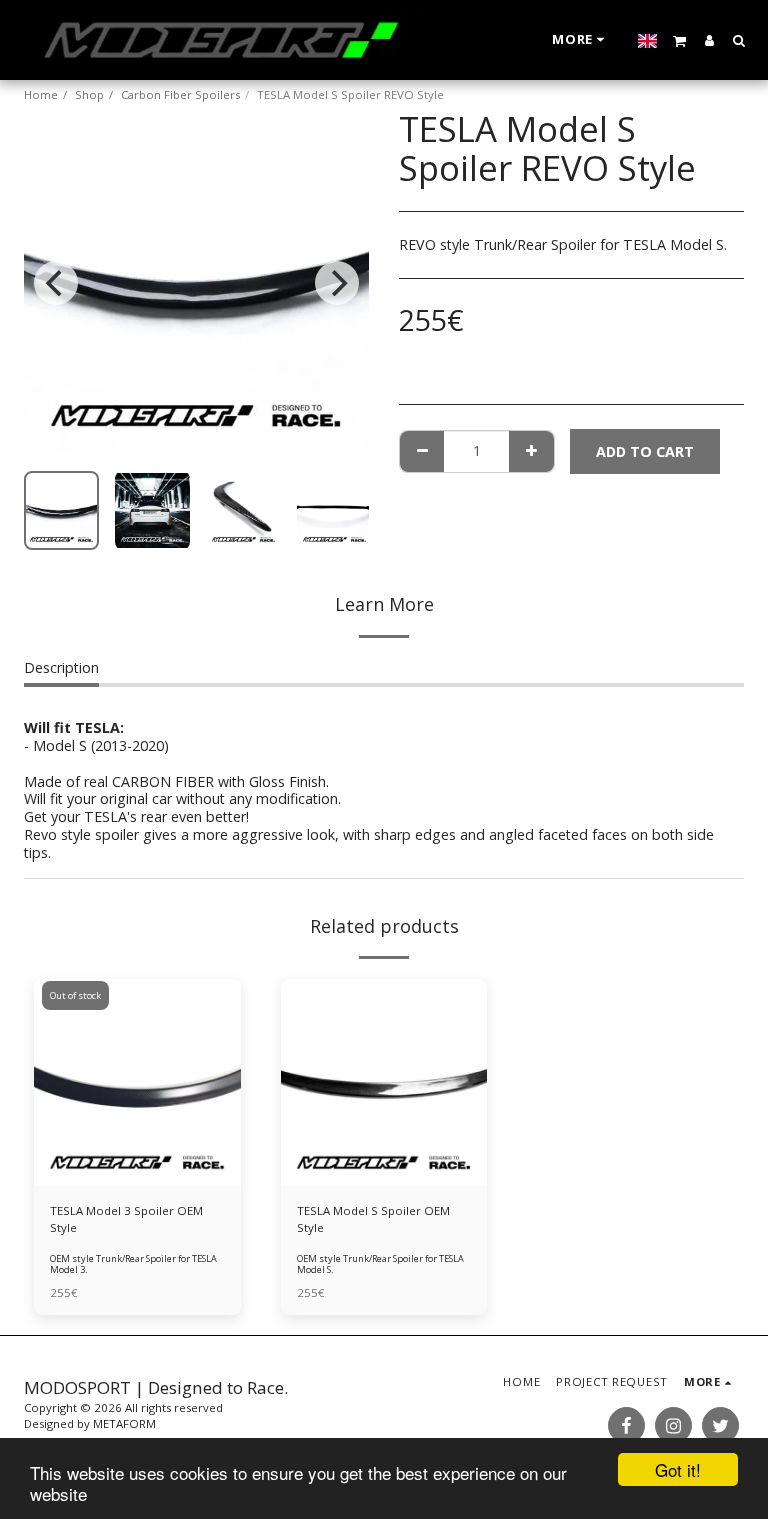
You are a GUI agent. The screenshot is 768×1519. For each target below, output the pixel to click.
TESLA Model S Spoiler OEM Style (373, 1219)
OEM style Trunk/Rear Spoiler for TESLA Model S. (380, 1264)
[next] (337, 283)
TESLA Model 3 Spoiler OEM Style (126, 1219)
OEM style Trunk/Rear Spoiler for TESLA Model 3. (133, 1264)
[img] (384, 1082)
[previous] (56, 283)
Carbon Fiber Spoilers (180, 94)
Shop (89, 94)
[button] (680, 39)
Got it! (678, 1469)
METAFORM (124, 1423)
